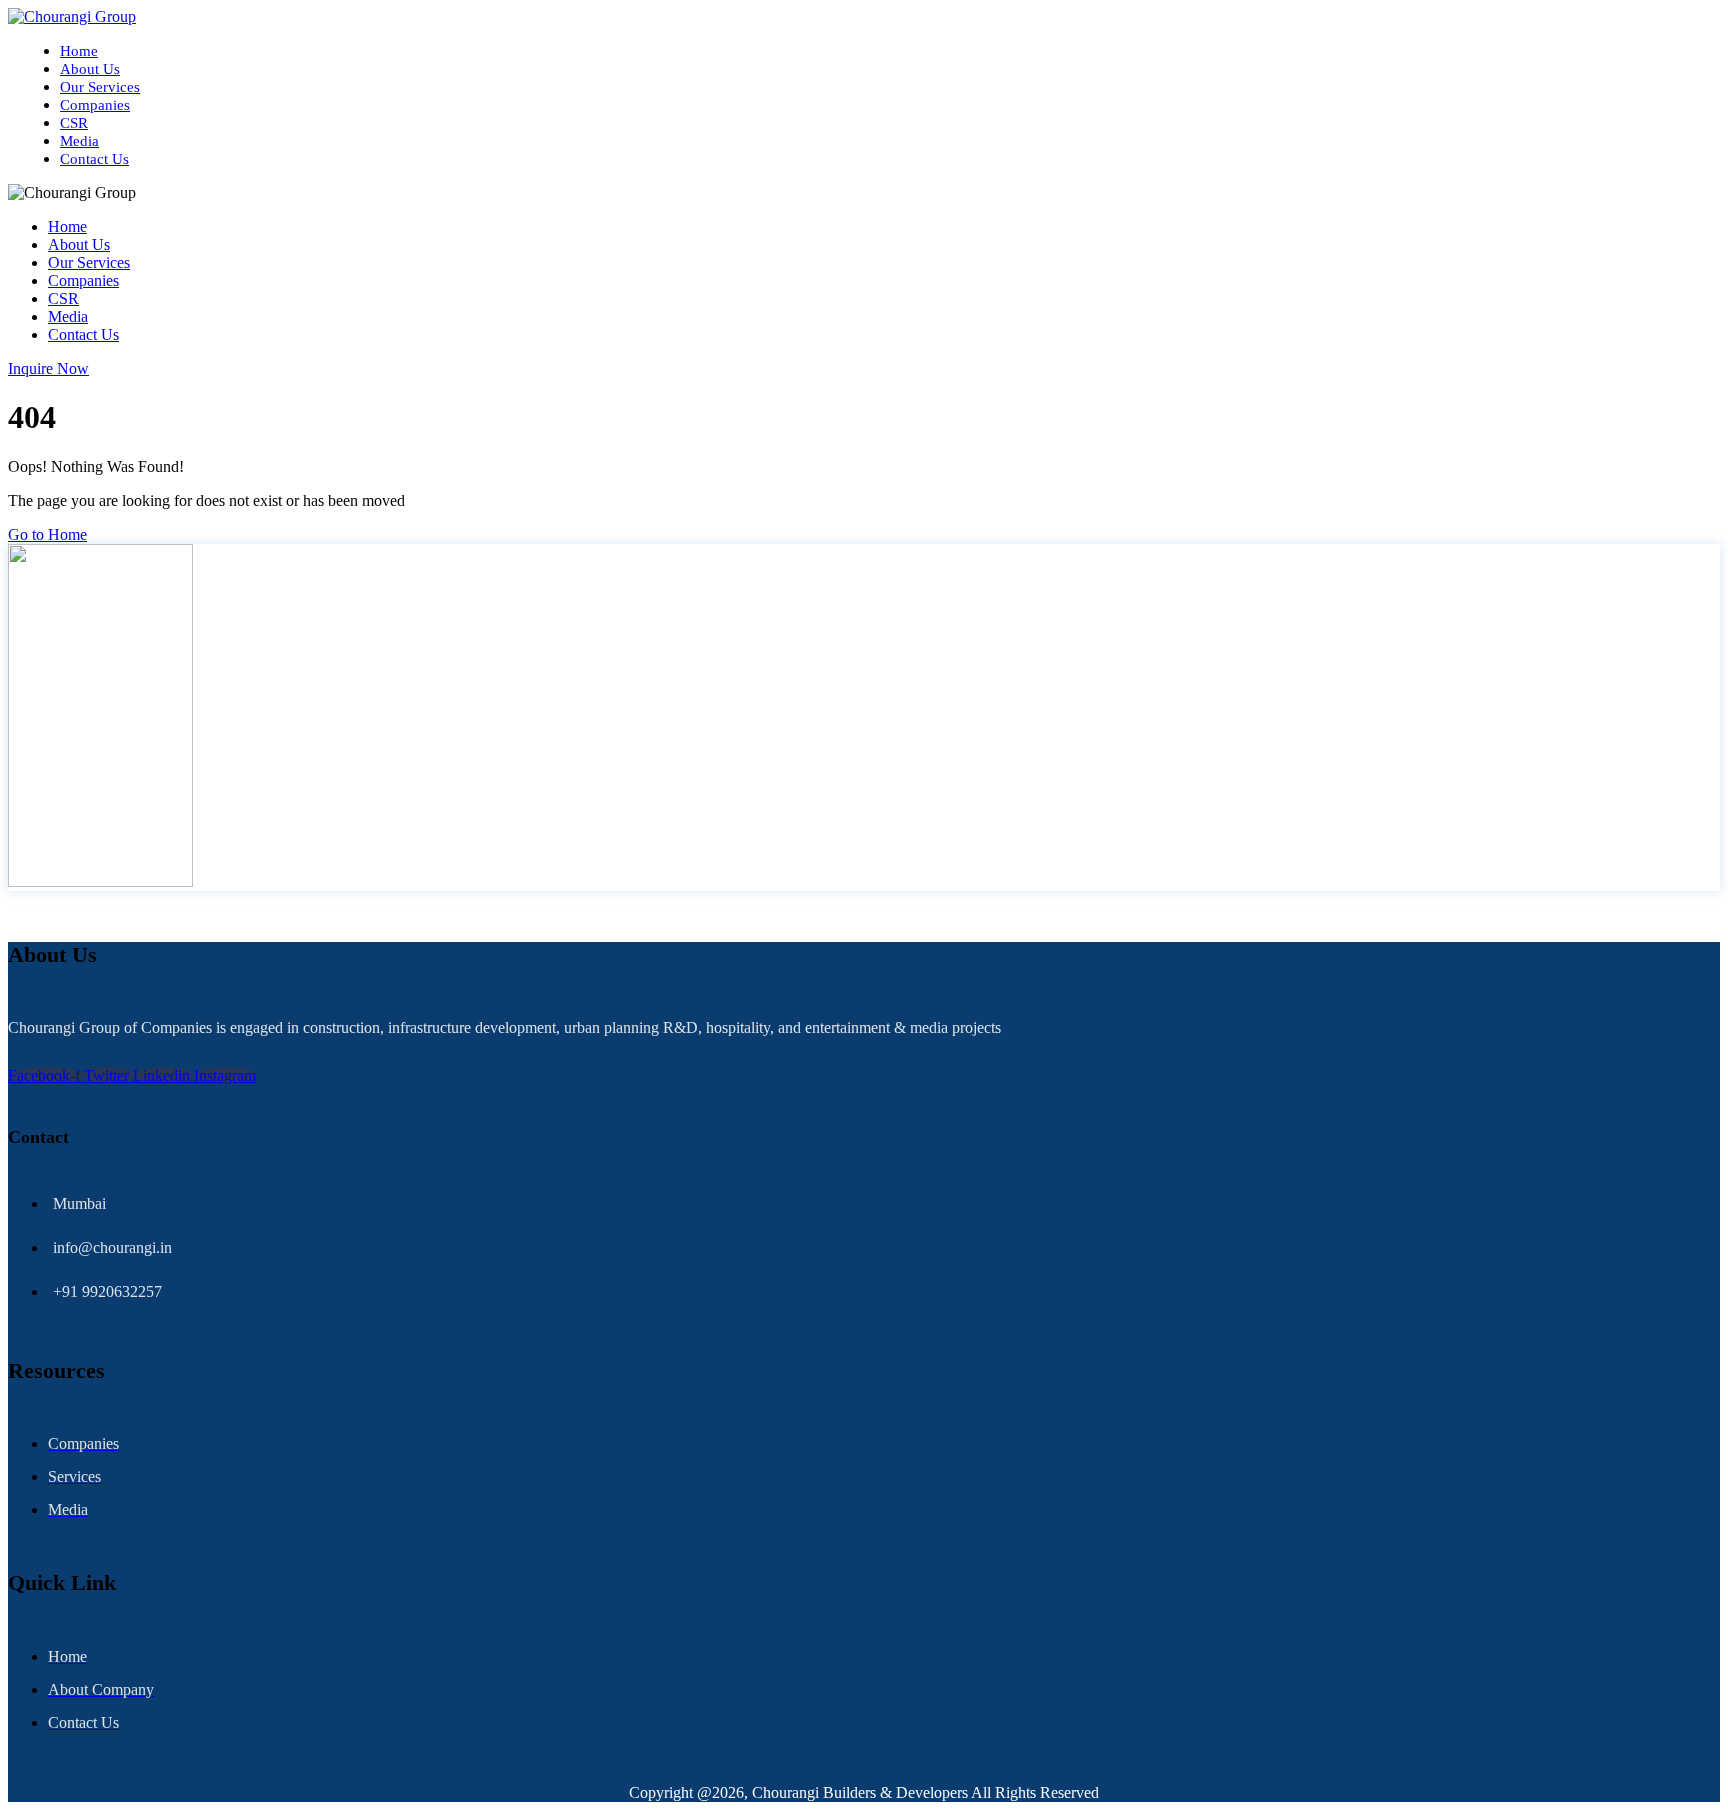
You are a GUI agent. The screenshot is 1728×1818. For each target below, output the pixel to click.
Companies (95, 105)
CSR (74, 123)
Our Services (100, 87)
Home (79, 51)
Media (79, 141)
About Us (90, 69)
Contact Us (94, 159)
